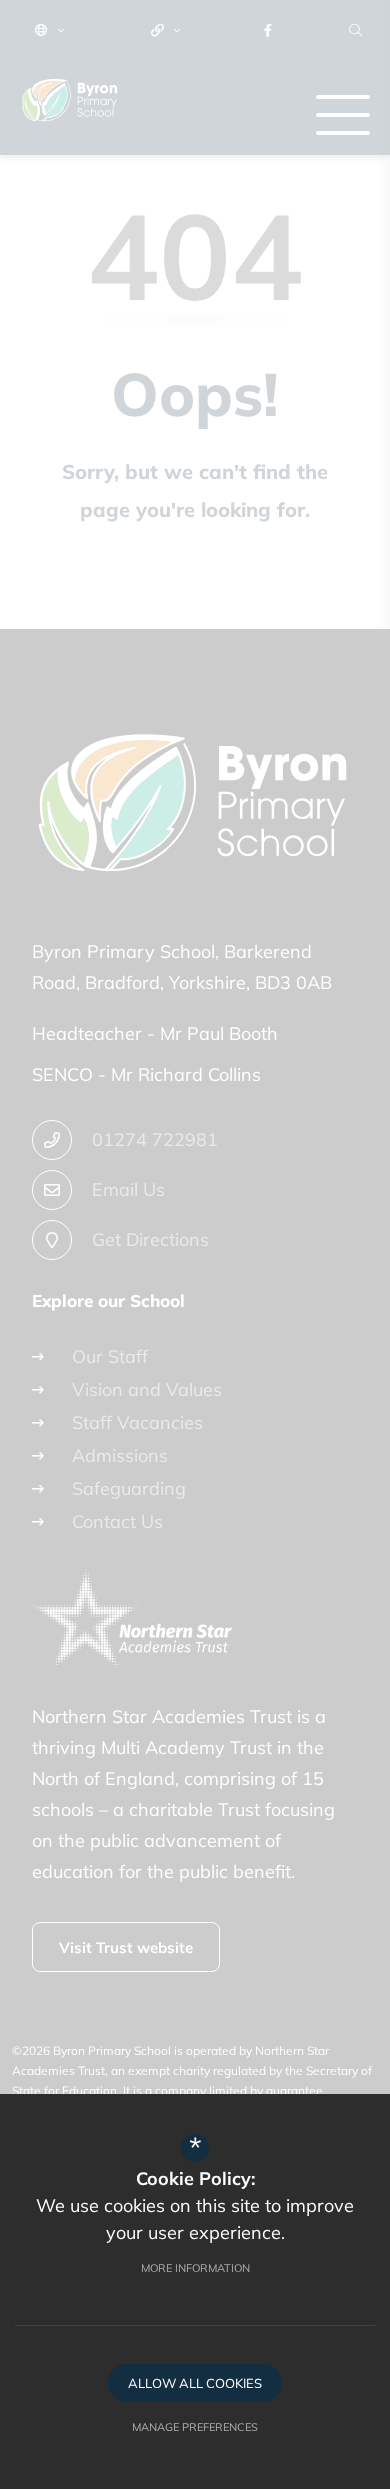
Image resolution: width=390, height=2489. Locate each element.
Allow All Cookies (195, 2383)
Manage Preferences (195, 2427)
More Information (195, 2268)
